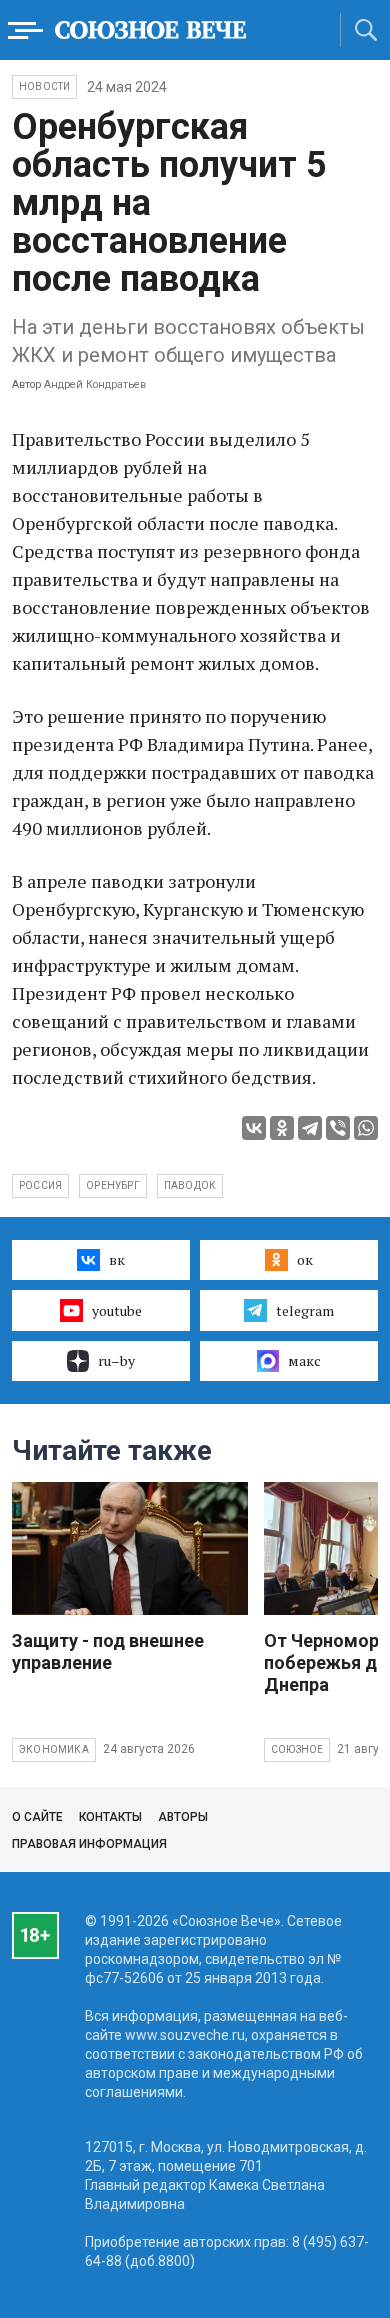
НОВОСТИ (44, 86)
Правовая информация (89, 1844)
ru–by (116, 1360)
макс (304, 1360)
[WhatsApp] (366, 1128)
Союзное (297, 1749)
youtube (117, 1310)
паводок (190, 1185)
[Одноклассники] (282, 1128)
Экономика (54, 1749)
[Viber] (338, 1128)
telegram (305, 1310)
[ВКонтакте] (254, 1128)
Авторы (183, 1817)
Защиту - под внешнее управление (108, 1651)
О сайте (37, 1817)
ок (305, 1259)
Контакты (110, 1817)
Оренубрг (113, 1185)
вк (117, 1259)
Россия (40, 1185)
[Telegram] (310, 1128)
